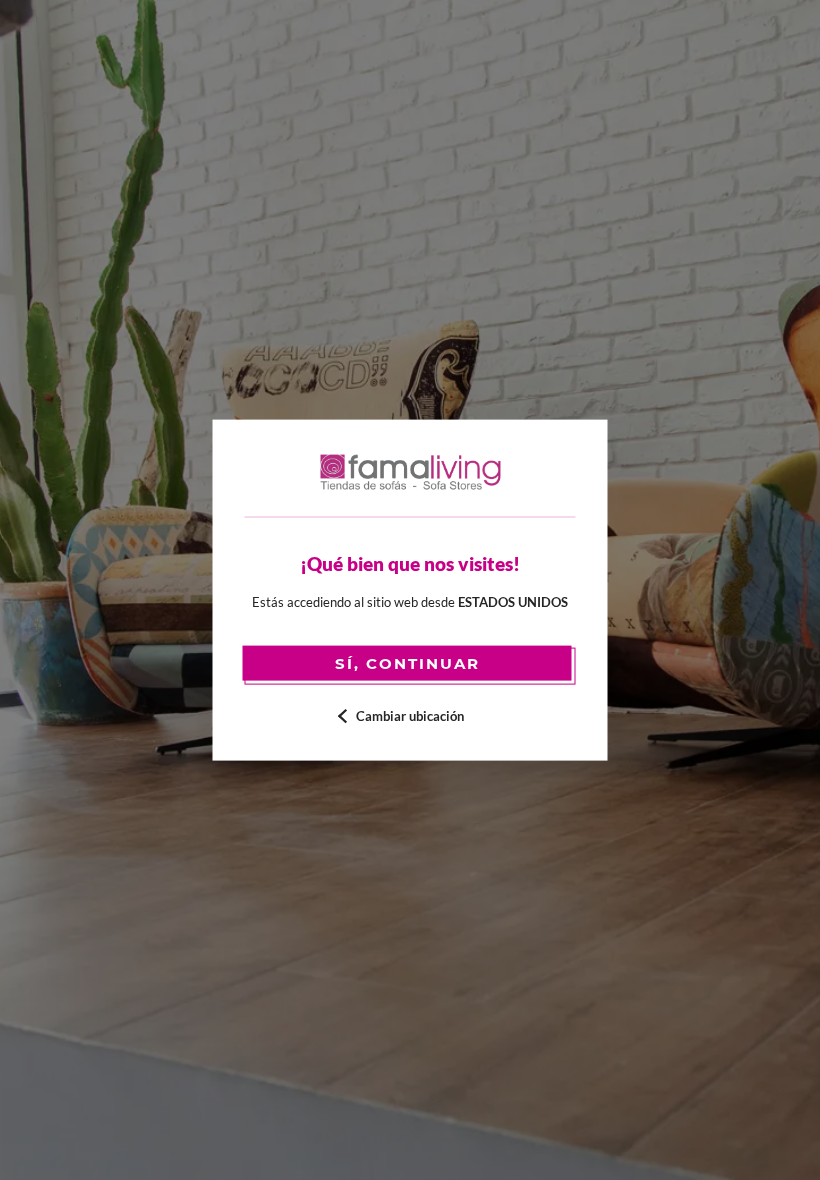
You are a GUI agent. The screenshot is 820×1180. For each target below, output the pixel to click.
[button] (410, 715)
